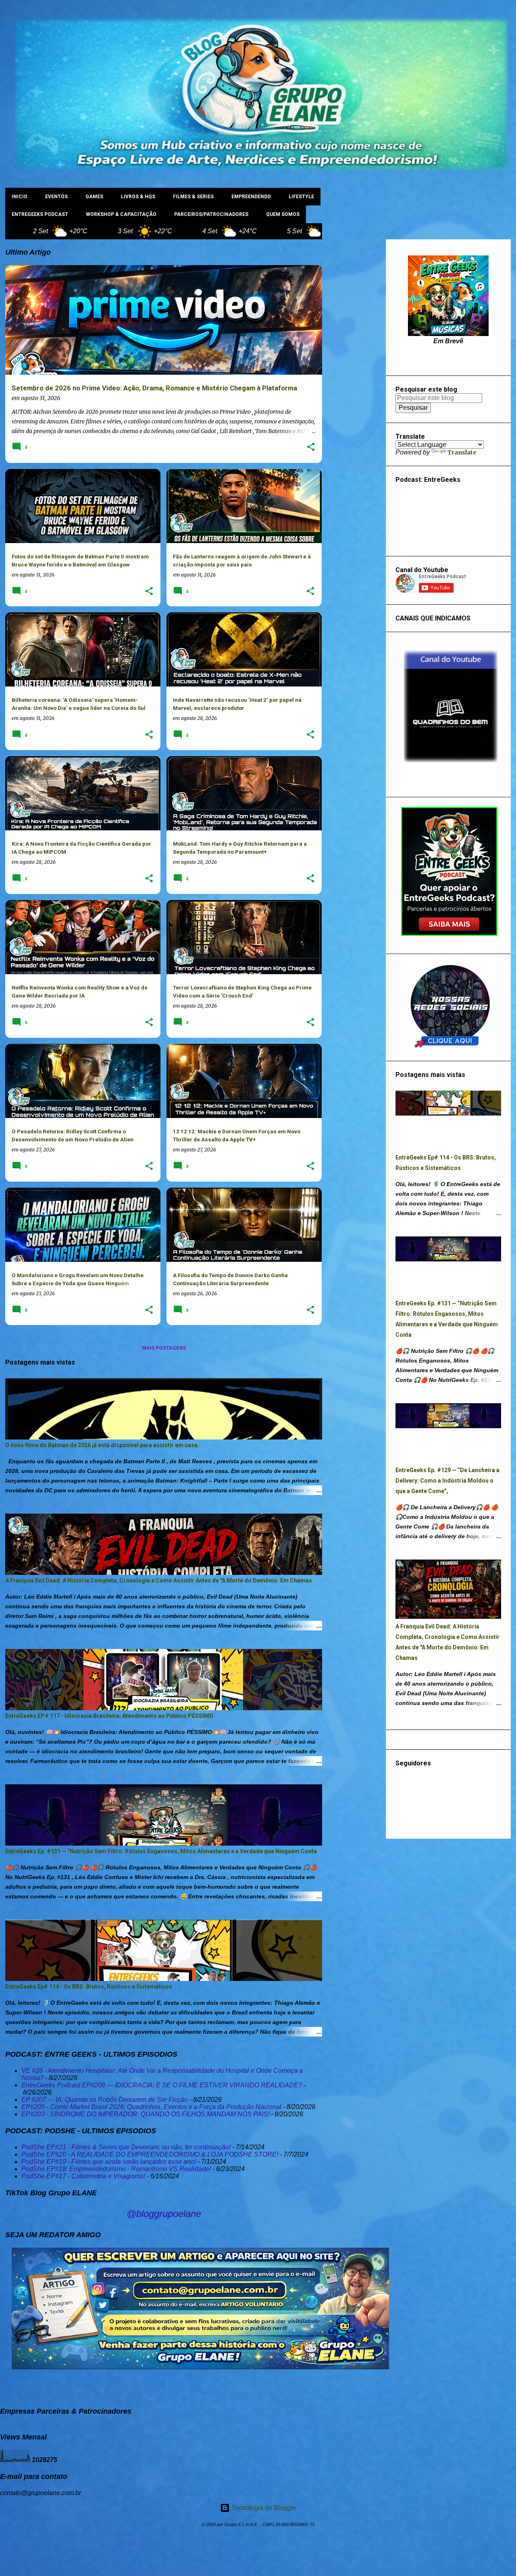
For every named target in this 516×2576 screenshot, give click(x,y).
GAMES (94, 197)
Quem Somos (283, 214)
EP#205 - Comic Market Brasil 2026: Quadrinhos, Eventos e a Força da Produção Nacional (151, 2107)
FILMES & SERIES (193, 197)
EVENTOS (56, 197)
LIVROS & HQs (138, 197)
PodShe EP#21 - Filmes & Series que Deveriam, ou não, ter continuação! (126, 2147)
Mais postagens (164, 1348)
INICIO (20, 197)
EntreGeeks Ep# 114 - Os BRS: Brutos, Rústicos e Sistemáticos (89, 1987)
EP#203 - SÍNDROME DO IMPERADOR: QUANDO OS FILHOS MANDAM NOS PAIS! (145, 2114)
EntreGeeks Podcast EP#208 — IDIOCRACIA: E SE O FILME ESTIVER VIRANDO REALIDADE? (162, 2085)
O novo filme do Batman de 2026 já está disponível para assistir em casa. (102, 1445)
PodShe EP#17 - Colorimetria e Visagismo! (83, 2176)
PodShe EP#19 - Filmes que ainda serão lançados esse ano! (109, 2162)
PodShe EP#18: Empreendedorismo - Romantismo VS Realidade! (116, 2169)
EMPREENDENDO (251, 197)
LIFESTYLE (301, 197)
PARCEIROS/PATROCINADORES (211, 214)
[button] (311, 447)
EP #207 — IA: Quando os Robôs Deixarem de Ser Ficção (105, 2100)
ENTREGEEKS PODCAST (40, 214)
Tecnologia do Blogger (263, 2508)
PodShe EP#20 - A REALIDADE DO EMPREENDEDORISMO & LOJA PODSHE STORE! (150, 2154)
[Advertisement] (354, 360)
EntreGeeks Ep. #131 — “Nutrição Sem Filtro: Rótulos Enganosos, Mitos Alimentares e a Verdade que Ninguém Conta (161, 1851)
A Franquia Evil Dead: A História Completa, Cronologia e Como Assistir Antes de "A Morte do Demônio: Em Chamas (159, 1580)
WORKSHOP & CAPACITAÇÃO (121, 214)
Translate (462, 452)
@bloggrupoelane (164, 2214)
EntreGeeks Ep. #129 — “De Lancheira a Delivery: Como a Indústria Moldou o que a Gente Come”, (447, 1481)
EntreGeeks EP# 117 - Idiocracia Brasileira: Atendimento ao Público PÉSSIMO (109, 1716)
